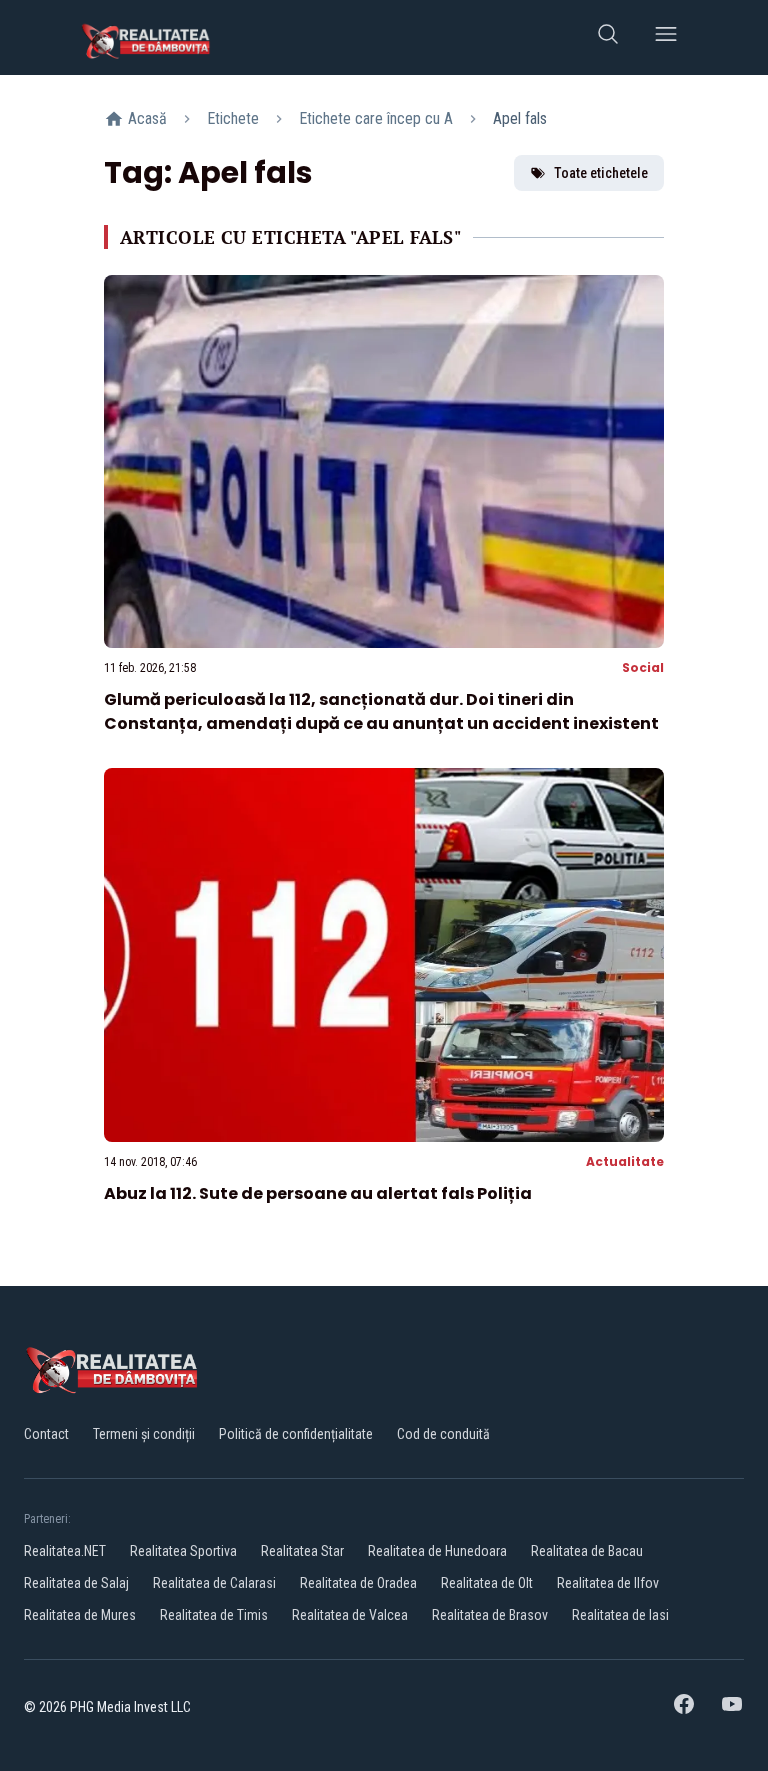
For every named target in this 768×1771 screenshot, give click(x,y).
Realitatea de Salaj (76, 1583)
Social (643, 667)
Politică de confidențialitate (296, 1434)
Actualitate (625, 1161)
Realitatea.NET (65, 1551)
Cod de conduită (443, 1434)
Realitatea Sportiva (183, 1551)
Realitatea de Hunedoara (437, 1551)
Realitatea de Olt (487, 1583)
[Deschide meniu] (666, 37)
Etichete (233, 118)
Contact (46, 1434)
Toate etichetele (601, 173)
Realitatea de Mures (80, 1615)
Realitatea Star (302, 1551)
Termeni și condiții (144, 1434)
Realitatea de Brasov (490, 1615)
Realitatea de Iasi (620, 1615)
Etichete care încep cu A (376, 118)
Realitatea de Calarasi (214, 1583)
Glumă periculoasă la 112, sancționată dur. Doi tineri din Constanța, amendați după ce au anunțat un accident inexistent (381, 711)
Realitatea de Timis (214, 1615)
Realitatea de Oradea (358, 1583)
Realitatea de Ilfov (608, 1583)
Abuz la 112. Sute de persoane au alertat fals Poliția (318, 1193)
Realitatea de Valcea (350, 1615)
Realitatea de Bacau (587, 1551)
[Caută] (608, 37)
